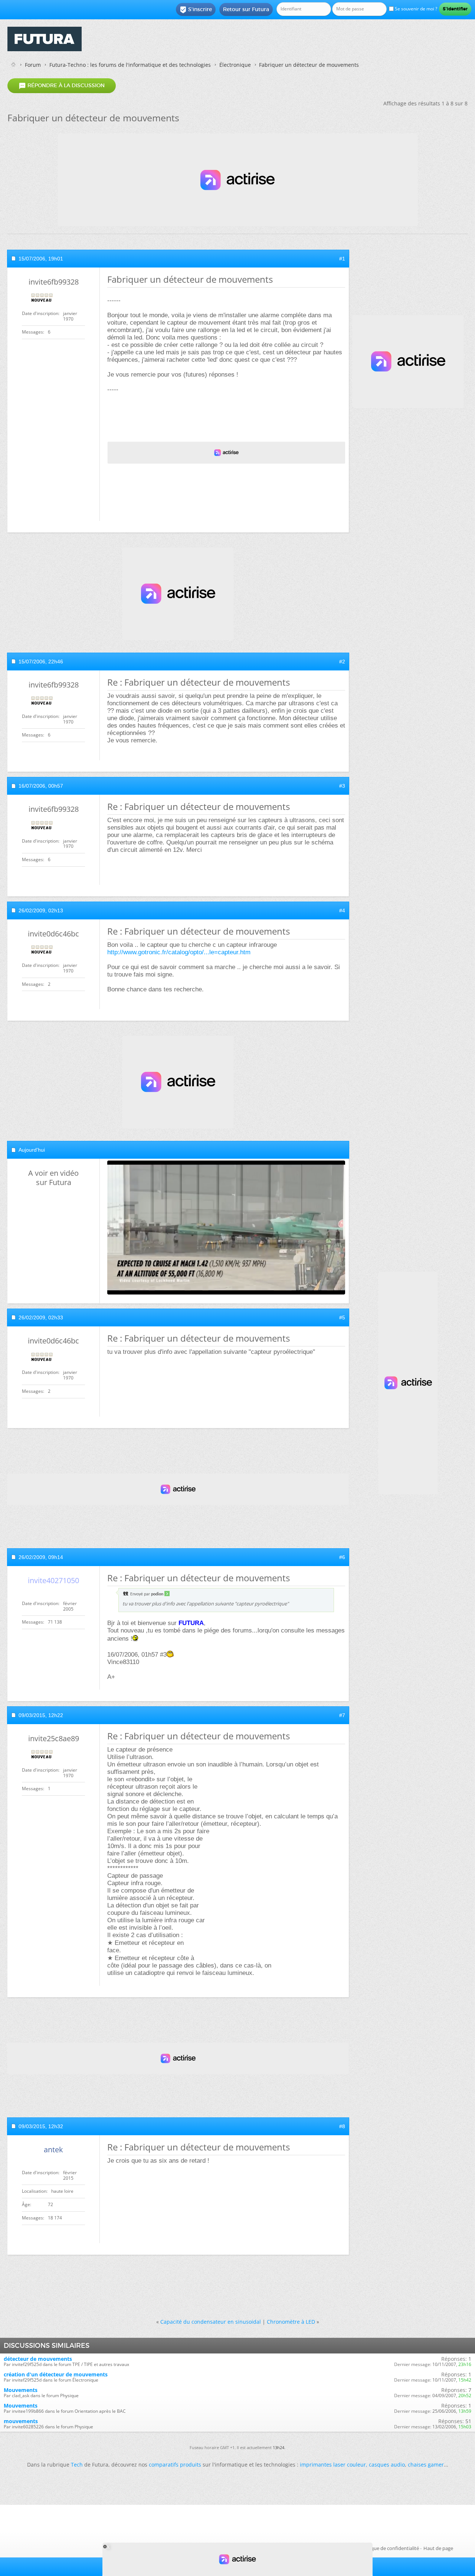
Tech (77, 2465)
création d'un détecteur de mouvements (56, 2374)
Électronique (235, 65)
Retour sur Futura (246, 9)
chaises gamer (426, 2465)
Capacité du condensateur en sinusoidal (211, 2322)
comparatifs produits (175, 2465)
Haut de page (438, 2548)
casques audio (387, 2465)
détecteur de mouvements (38, 2359)
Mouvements (21, 2390)
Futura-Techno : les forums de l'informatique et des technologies (130, 65)
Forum (33, 65)
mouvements (21, 2421)
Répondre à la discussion (62, 86)
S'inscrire (196, 10)
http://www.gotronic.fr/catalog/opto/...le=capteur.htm (179, 952)
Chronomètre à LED (291, 2322)
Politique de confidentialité (389, 2548)
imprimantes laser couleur (333, 2465)
